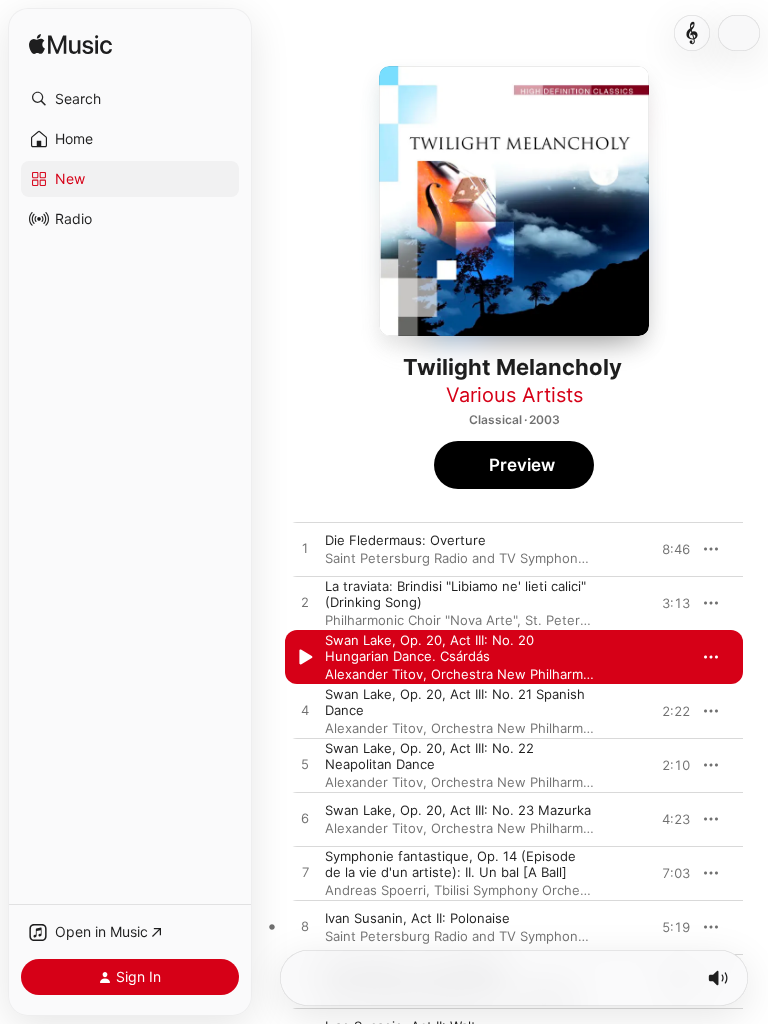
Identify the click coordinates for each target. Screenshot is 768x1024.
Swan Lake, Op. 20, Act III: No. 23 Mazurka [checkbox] (458, 810)
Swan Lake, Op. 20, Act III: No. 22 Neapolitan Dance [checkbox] (429, 756)
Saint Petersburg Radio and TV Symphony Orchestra (488, 558)
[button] (130, 99)
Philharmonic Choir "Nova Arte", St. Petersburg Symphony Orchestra (538, 620)
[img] (70, 45)
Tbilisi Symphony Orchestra (519, 890)
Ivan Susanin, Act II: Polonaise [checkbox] (417, 918)
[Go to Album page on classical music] (692, 33)
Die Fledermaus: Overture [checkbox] (405, 540)
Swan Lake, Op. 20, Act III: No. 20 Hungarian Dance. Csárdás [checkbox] (429, 648)
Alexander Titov (374, 674)
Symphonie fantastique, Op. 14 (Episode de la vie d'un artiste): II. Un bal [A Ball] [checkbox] (450, 864)
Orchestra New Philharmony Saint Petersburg (573, 674)
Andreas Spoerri (375, 890)
